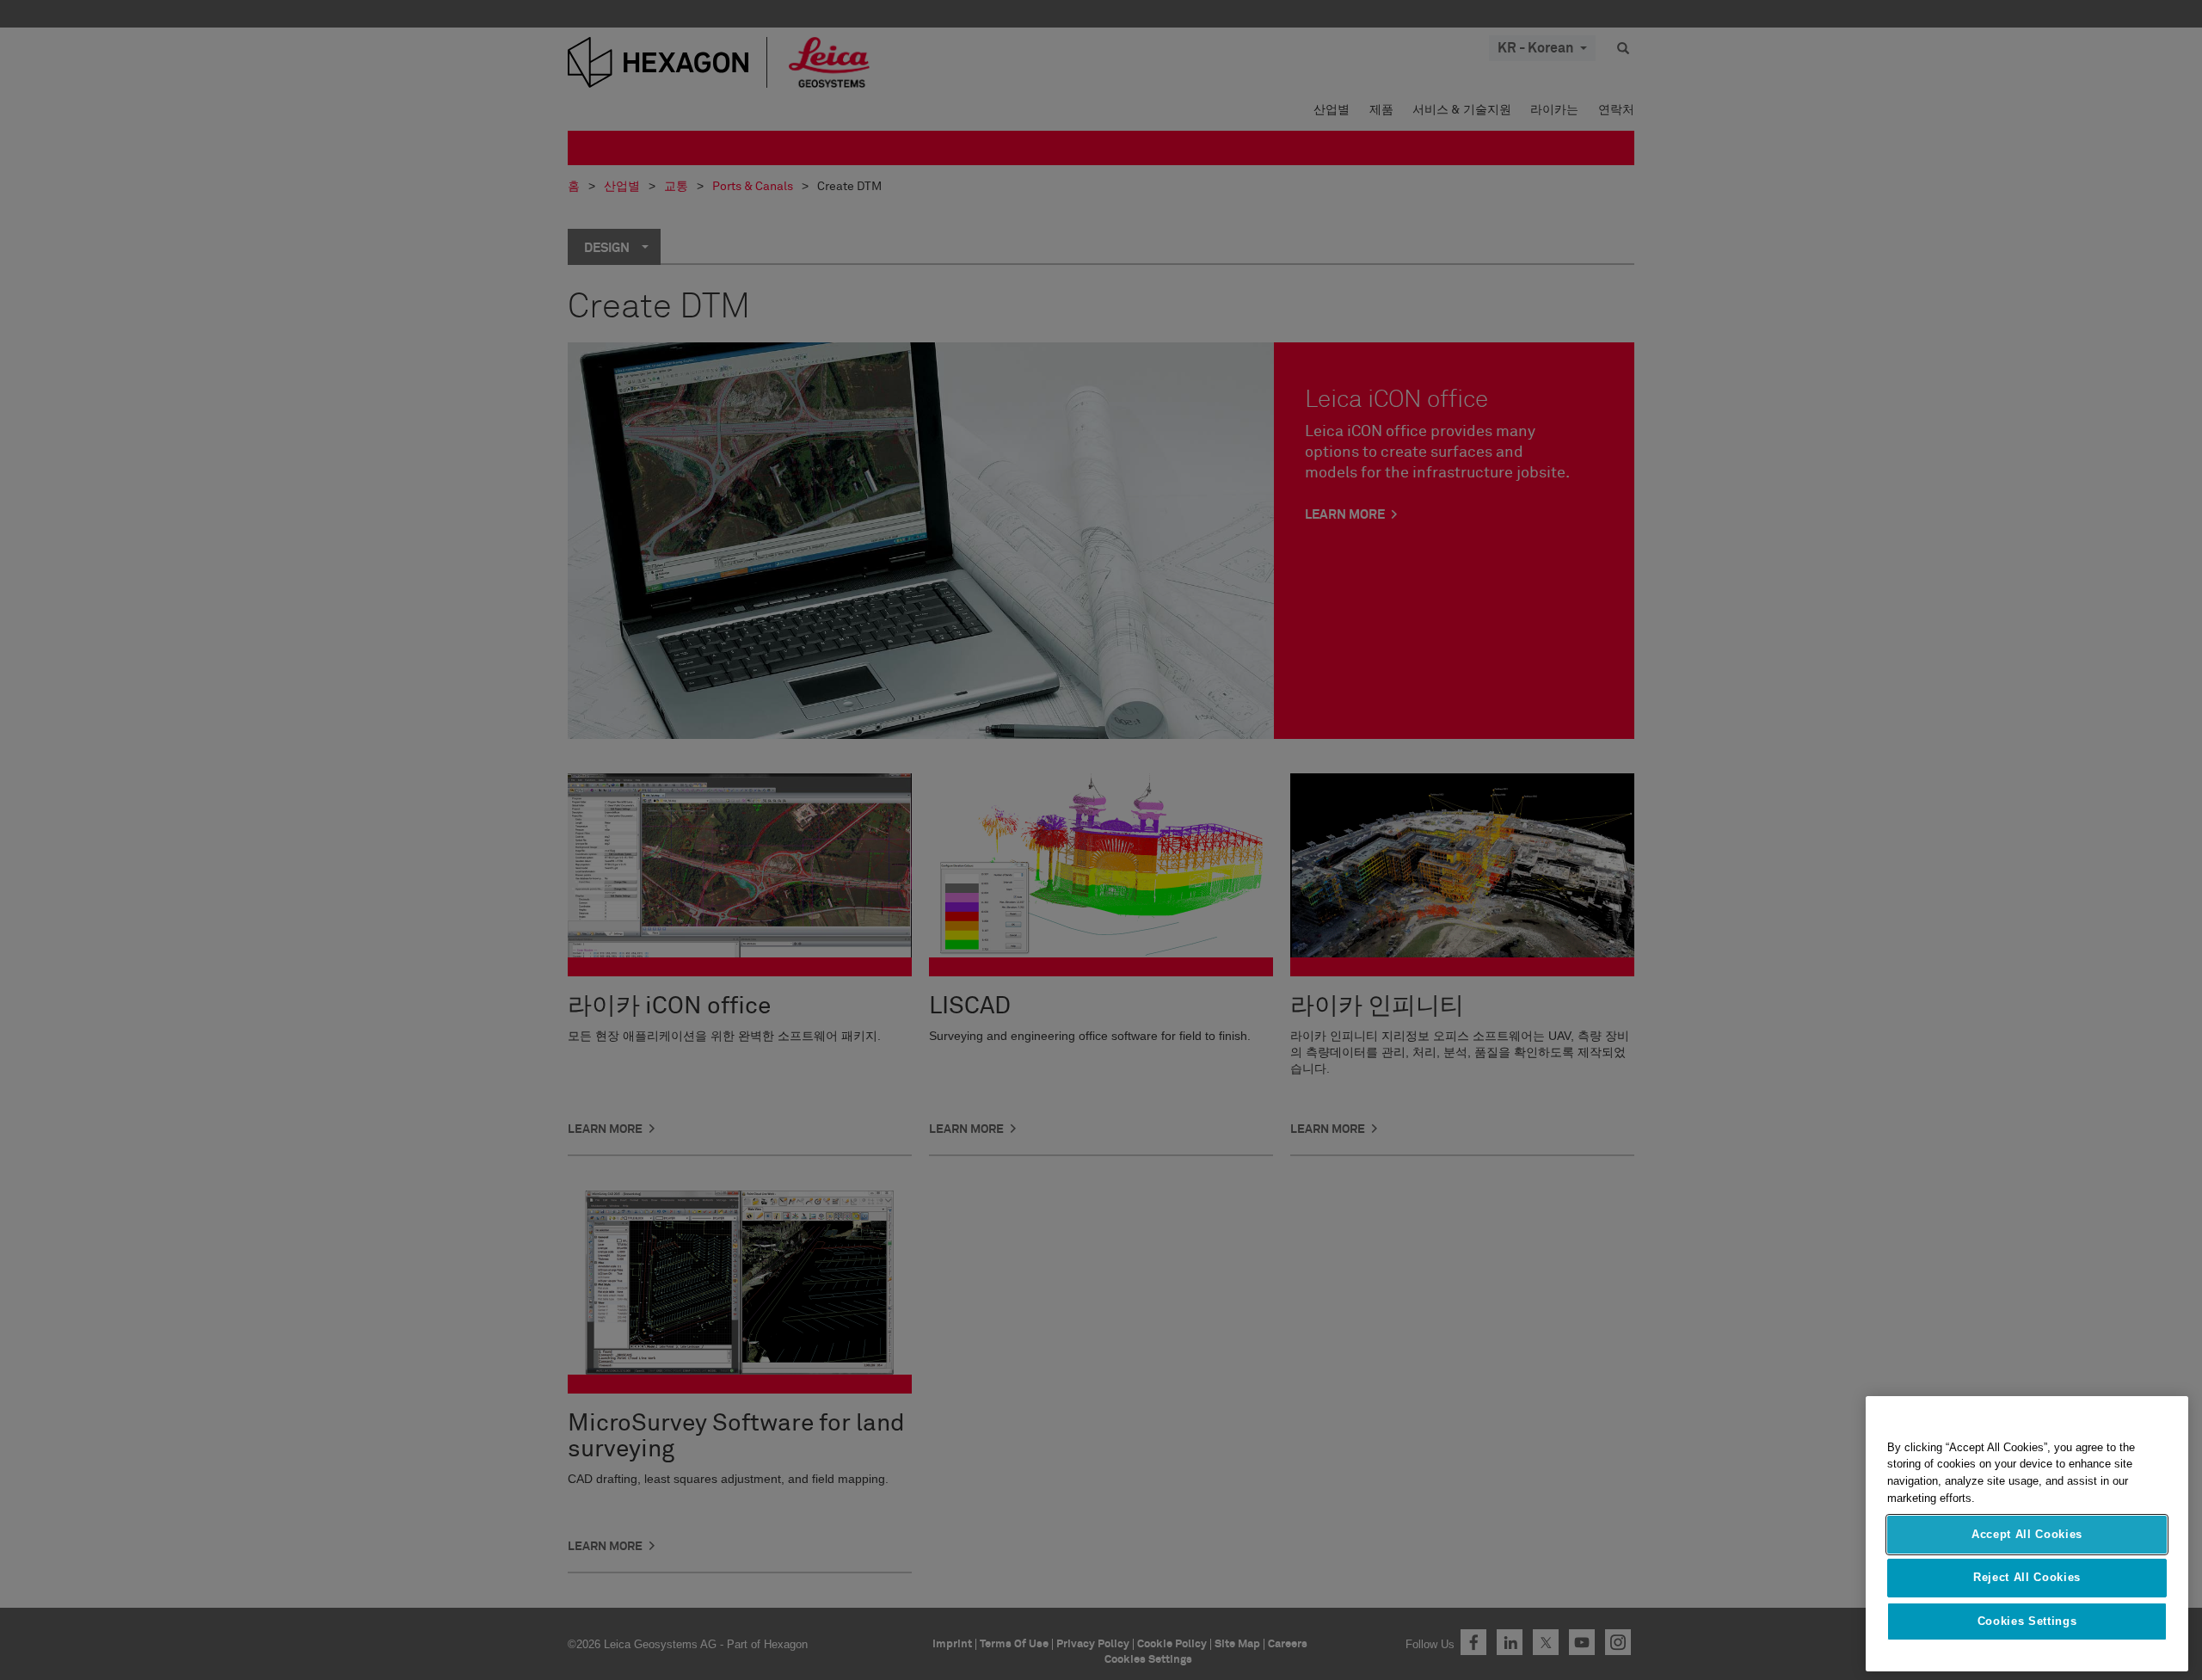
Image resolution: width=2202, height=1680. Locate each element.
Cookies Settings (2027, 1621)
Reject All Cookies (2027, 1577)
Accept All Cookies (2027, 1534)
